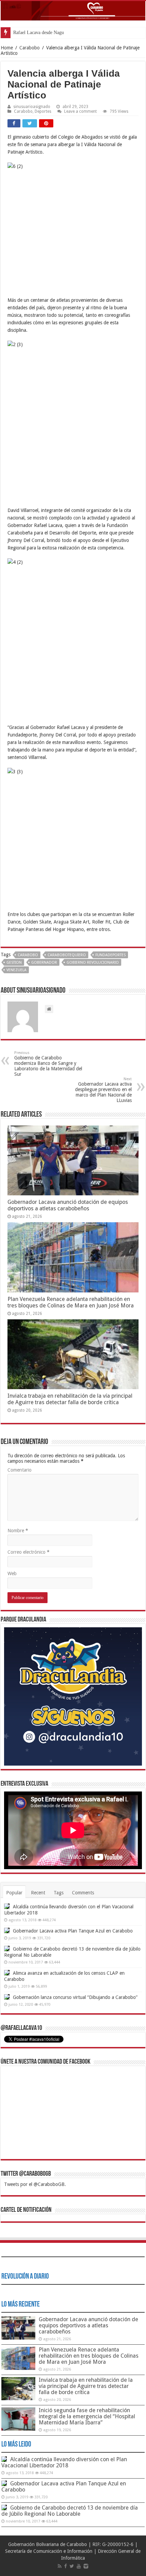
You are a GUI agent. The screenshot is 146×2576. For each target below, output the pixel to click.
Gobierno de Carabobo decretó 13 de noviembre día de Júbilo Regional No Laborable (70, 2511)
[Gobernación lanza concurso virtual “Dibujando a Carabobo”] (7, 1997)
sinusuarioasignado (32, 107)
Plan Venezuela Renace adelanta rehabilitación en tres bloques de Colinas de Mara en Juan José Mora (71, 1302)
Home (7, 48)
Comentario (20, 1470)
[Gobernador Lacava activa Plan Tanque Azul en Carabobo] (7, 1930)
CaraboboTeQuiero (67, 955)
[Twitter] (72, 2566)
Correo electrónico (29, 1552)
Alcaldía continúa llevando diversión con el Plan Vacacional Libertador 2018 (64, 2462)
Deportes (43, 111)
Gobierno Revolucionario (93, 963)
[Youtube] (79, 2566)
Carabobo (30, 48)
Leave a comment (80, 111)
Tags (59, 1893)
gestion (14, 963)
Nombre (18, 1531)
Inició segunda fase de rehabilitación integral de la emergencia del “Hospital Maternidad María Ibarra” (87, 2416)
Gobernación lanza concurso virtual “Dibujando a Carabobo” (75, 1997)
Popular (14, 1893)
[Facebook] (66, 2566)
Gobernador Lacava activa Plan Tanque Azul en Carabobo (73, 1931)
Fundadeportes (111, 955)
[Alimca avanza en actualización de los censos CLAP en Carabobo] (7, 1973)
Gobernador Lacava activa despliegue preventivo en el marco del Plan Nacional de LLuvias (103, 1090)
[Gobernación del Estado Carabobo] (73, 11)
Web (12, 1573)
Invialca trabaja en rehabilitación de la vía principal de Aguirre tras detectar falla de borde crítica (70, 1399)
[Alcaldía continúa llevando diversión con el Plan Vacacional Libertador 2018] (7, 1906)
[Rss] (60, 2566)
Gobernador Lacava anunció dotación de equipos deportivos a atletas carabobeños (68, 1205)
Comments (83, 1893)
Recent (38, 1893)
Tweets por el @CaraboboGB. (35, 2184)
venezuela (16, 970)
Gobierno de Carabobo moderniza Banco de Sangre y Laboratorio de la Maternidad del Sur (48, 1064)
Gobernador (44, 963)
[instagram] (86, 2566)
